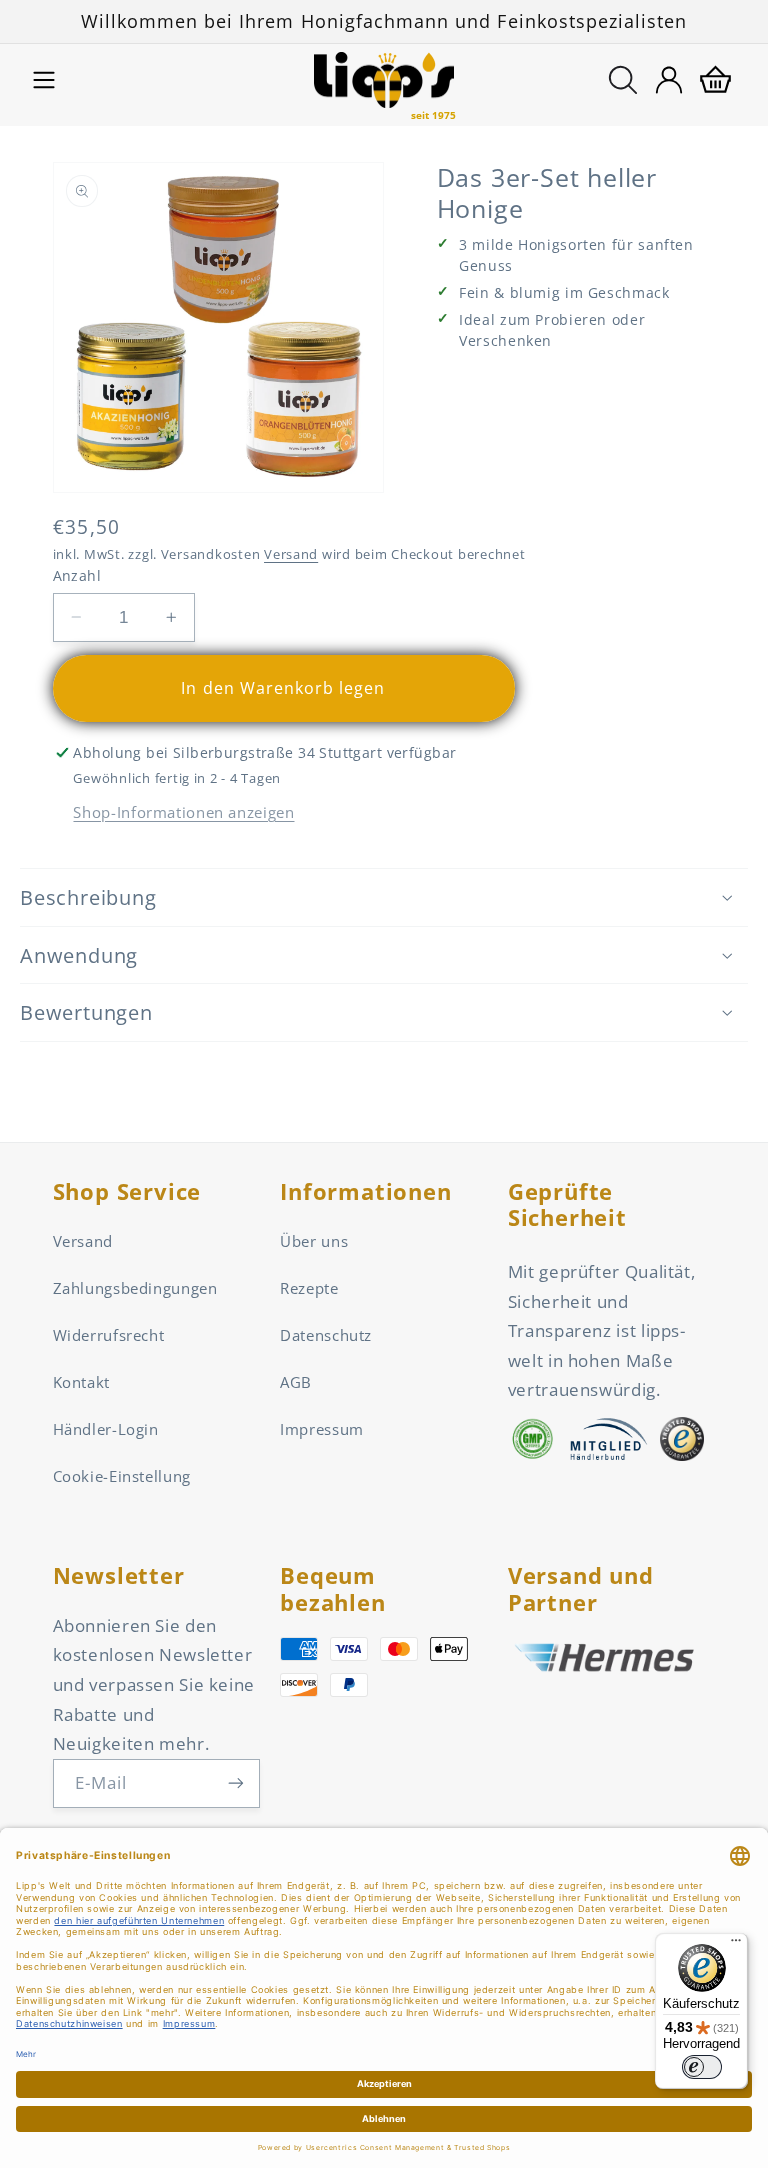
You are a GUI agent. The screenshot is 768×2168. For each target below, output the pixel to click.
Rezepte (309, 1288)
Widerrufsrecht (109, 1335)
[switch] (702, 2067)
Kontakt (81, 1382)
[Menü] (736, 1945)
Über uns (314, 1241)
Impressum (322, 1429)
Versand (291, 554)
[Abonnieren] (236, 1783)
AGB (296, 1382)
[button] (44, 80)
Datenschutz (326, 1335)
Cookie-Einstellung (122, 1476)
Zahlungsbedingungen (135, 1288)
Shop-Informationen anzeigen (183, 812)
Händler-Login (106, 1429)
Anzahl (77, 575)
